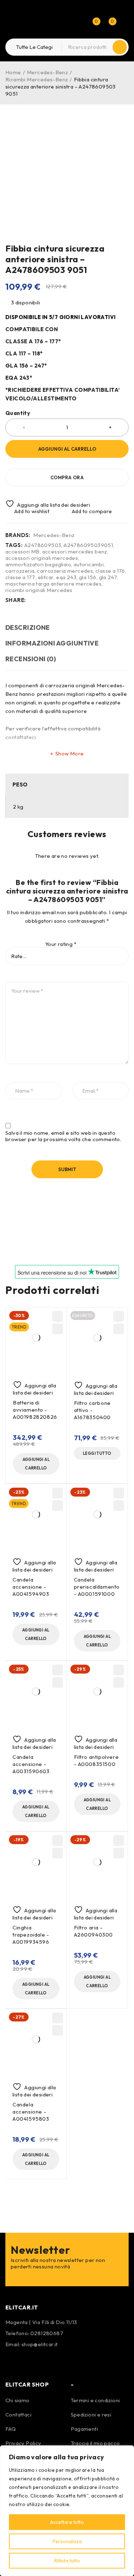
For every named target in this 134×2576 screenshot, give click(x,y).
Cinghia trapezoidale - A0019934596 (31, 1935)
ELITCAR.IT (22, 2307)
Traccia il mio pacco (95, 2443)
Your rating (61, 944)
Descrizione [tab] (28, 627)
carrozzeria (20, 571)
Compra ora (67, 477)
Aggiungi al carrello (67, 449)
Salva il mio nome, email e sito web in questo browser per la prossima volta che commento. (63, 1136)
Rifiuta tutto (67, 2561)
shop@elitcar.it (40, 2344)
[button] (36, 1464)
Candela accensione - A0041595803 (31, 2112)
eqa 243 (66, 577)
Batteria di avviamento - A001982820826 (35, 1410)
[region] (67, 2511)
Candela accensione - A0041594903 (31, 1587)
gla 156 (88, 577)
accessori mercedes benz (75, 552)
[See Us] (31, 2361)
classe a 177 (20, 577)
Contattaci (18, 2415)
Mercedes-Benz (47, 72)
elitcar (46, 577)
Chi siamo (18, 2400)
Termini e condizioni (95, 2400)
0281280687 (47, 2333)
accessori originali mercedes (42, 558)
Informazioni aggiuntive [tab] (52, 643)
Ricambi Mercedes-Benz (37, 79)
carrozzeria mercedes (65, 571)
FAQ (11, 2429)
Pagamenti (85, 2429)
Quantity (18, 413)
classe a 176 (110, 571)
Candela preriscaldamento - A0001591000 (97, 1587)
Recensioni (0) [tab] (31, 659)
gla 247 (108, 577)
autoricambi (89, 565)
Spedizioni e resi (91, 2415)
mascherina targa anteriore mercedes (53, 584)
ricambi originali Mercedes (39, 590)
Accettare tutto (67, 2522)
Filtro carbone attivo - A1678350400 (93, 1410)
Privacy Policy (23, 2443)
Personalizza (67, 2541)
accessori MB (23, 552)
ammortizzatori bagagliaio (38, 565)
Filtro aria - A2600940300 (94, 1931)
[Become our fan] (13, 2361)
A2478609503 (43, 545)
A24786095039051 (88, 545)
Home (13, 72)
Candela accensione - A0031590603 (31, 1764)
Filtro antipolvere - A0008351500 (96, 1760)
